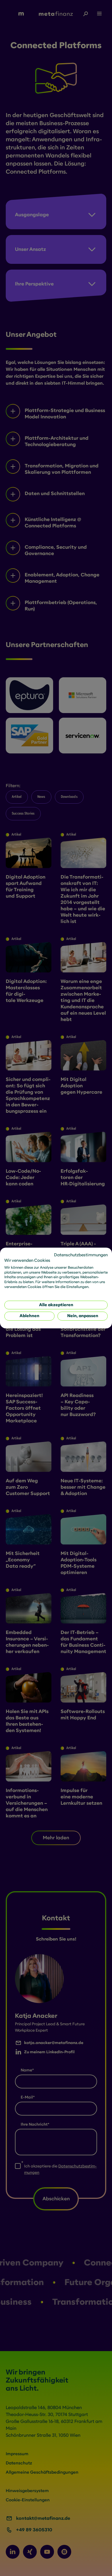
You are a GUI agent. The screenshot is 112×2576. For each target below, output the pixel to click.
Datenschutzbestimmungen (81, 1255)
